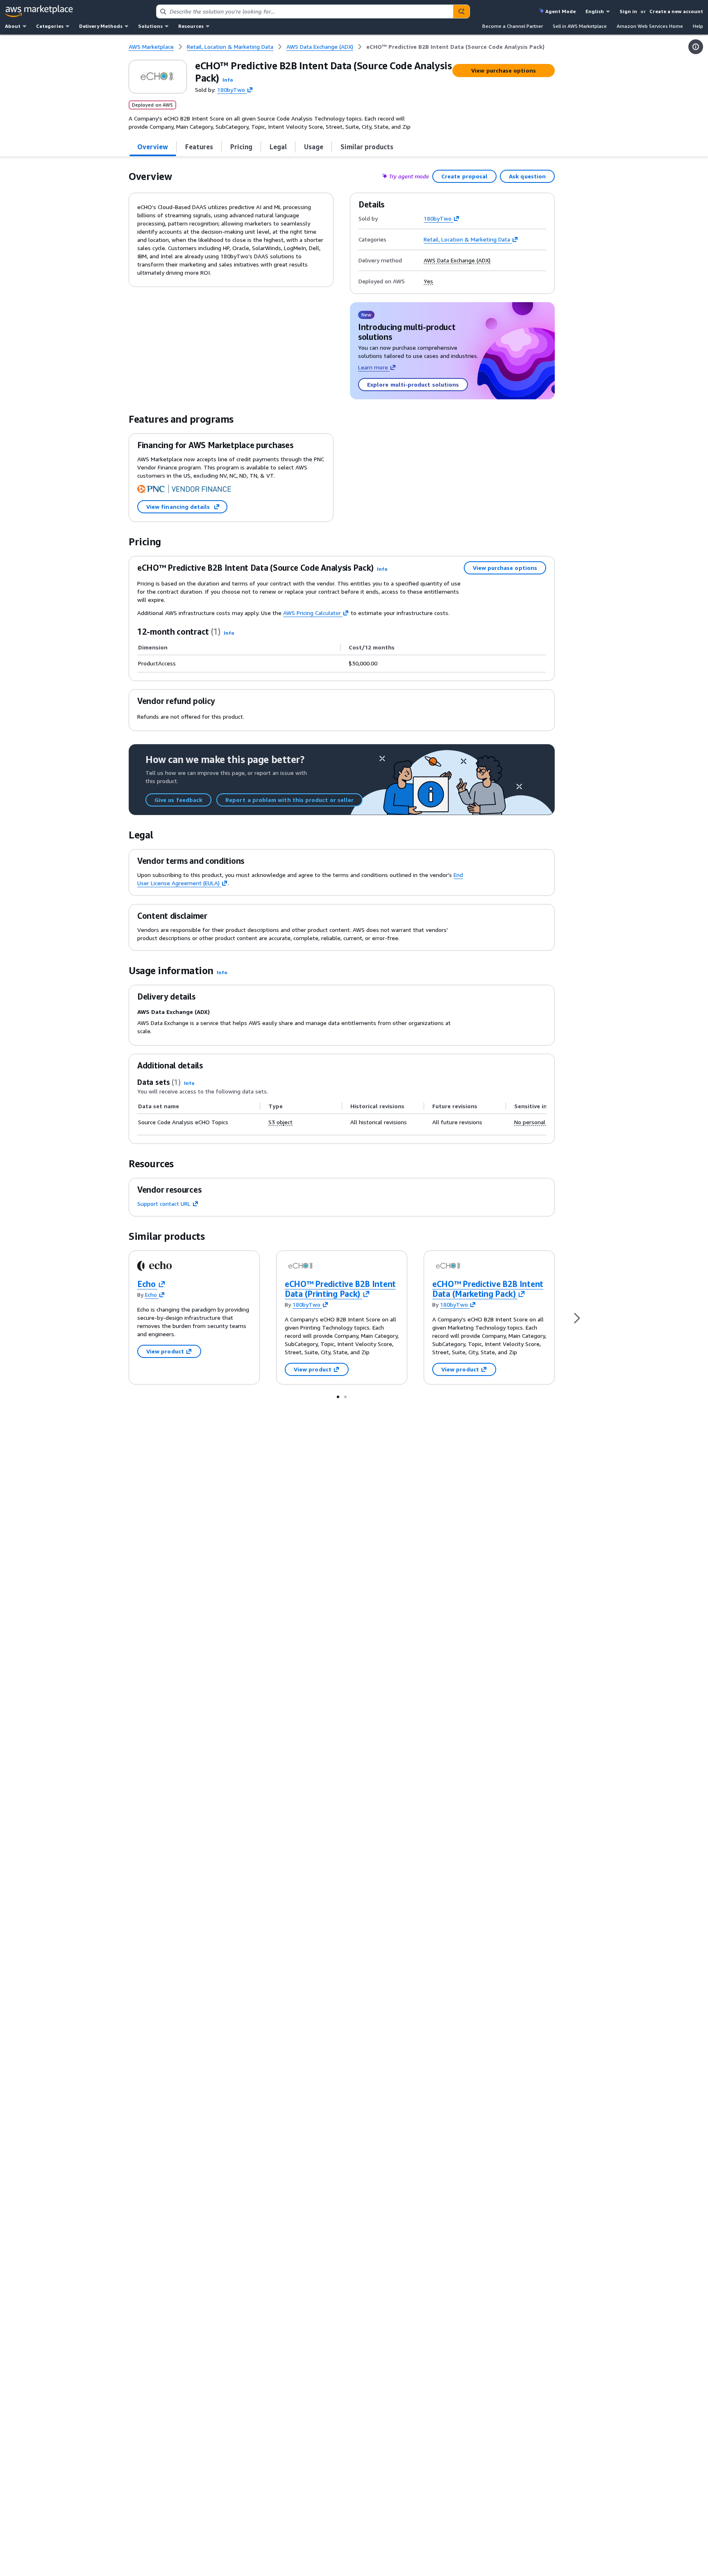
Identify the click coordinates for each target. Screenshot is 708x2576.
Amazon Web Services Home (650, 26)
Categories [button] (50, 26)
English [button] (595, 11)
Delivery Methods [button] (101, 26)
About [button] (13, 26)
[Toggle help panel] (696, 47)
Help (698, 26)
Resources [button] (191, 26)
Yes (428, 281)
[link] (455, 47)
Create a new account (676, 11)
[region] (342, 1115)
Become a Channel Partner (513, 26)
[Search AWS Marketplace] (461, 11)
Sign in (628, 11)
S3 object (280, 1122)
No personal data (536, 1122)
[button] (228, 80)
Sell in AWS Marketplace (580, 26)
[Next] (577, 1318)
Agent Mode (560, 11)
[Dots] (338, 1396)
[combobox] (305, 11)
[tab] (153, 147)
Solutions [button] (150, 26)
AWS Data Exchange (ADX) (457, 260)
